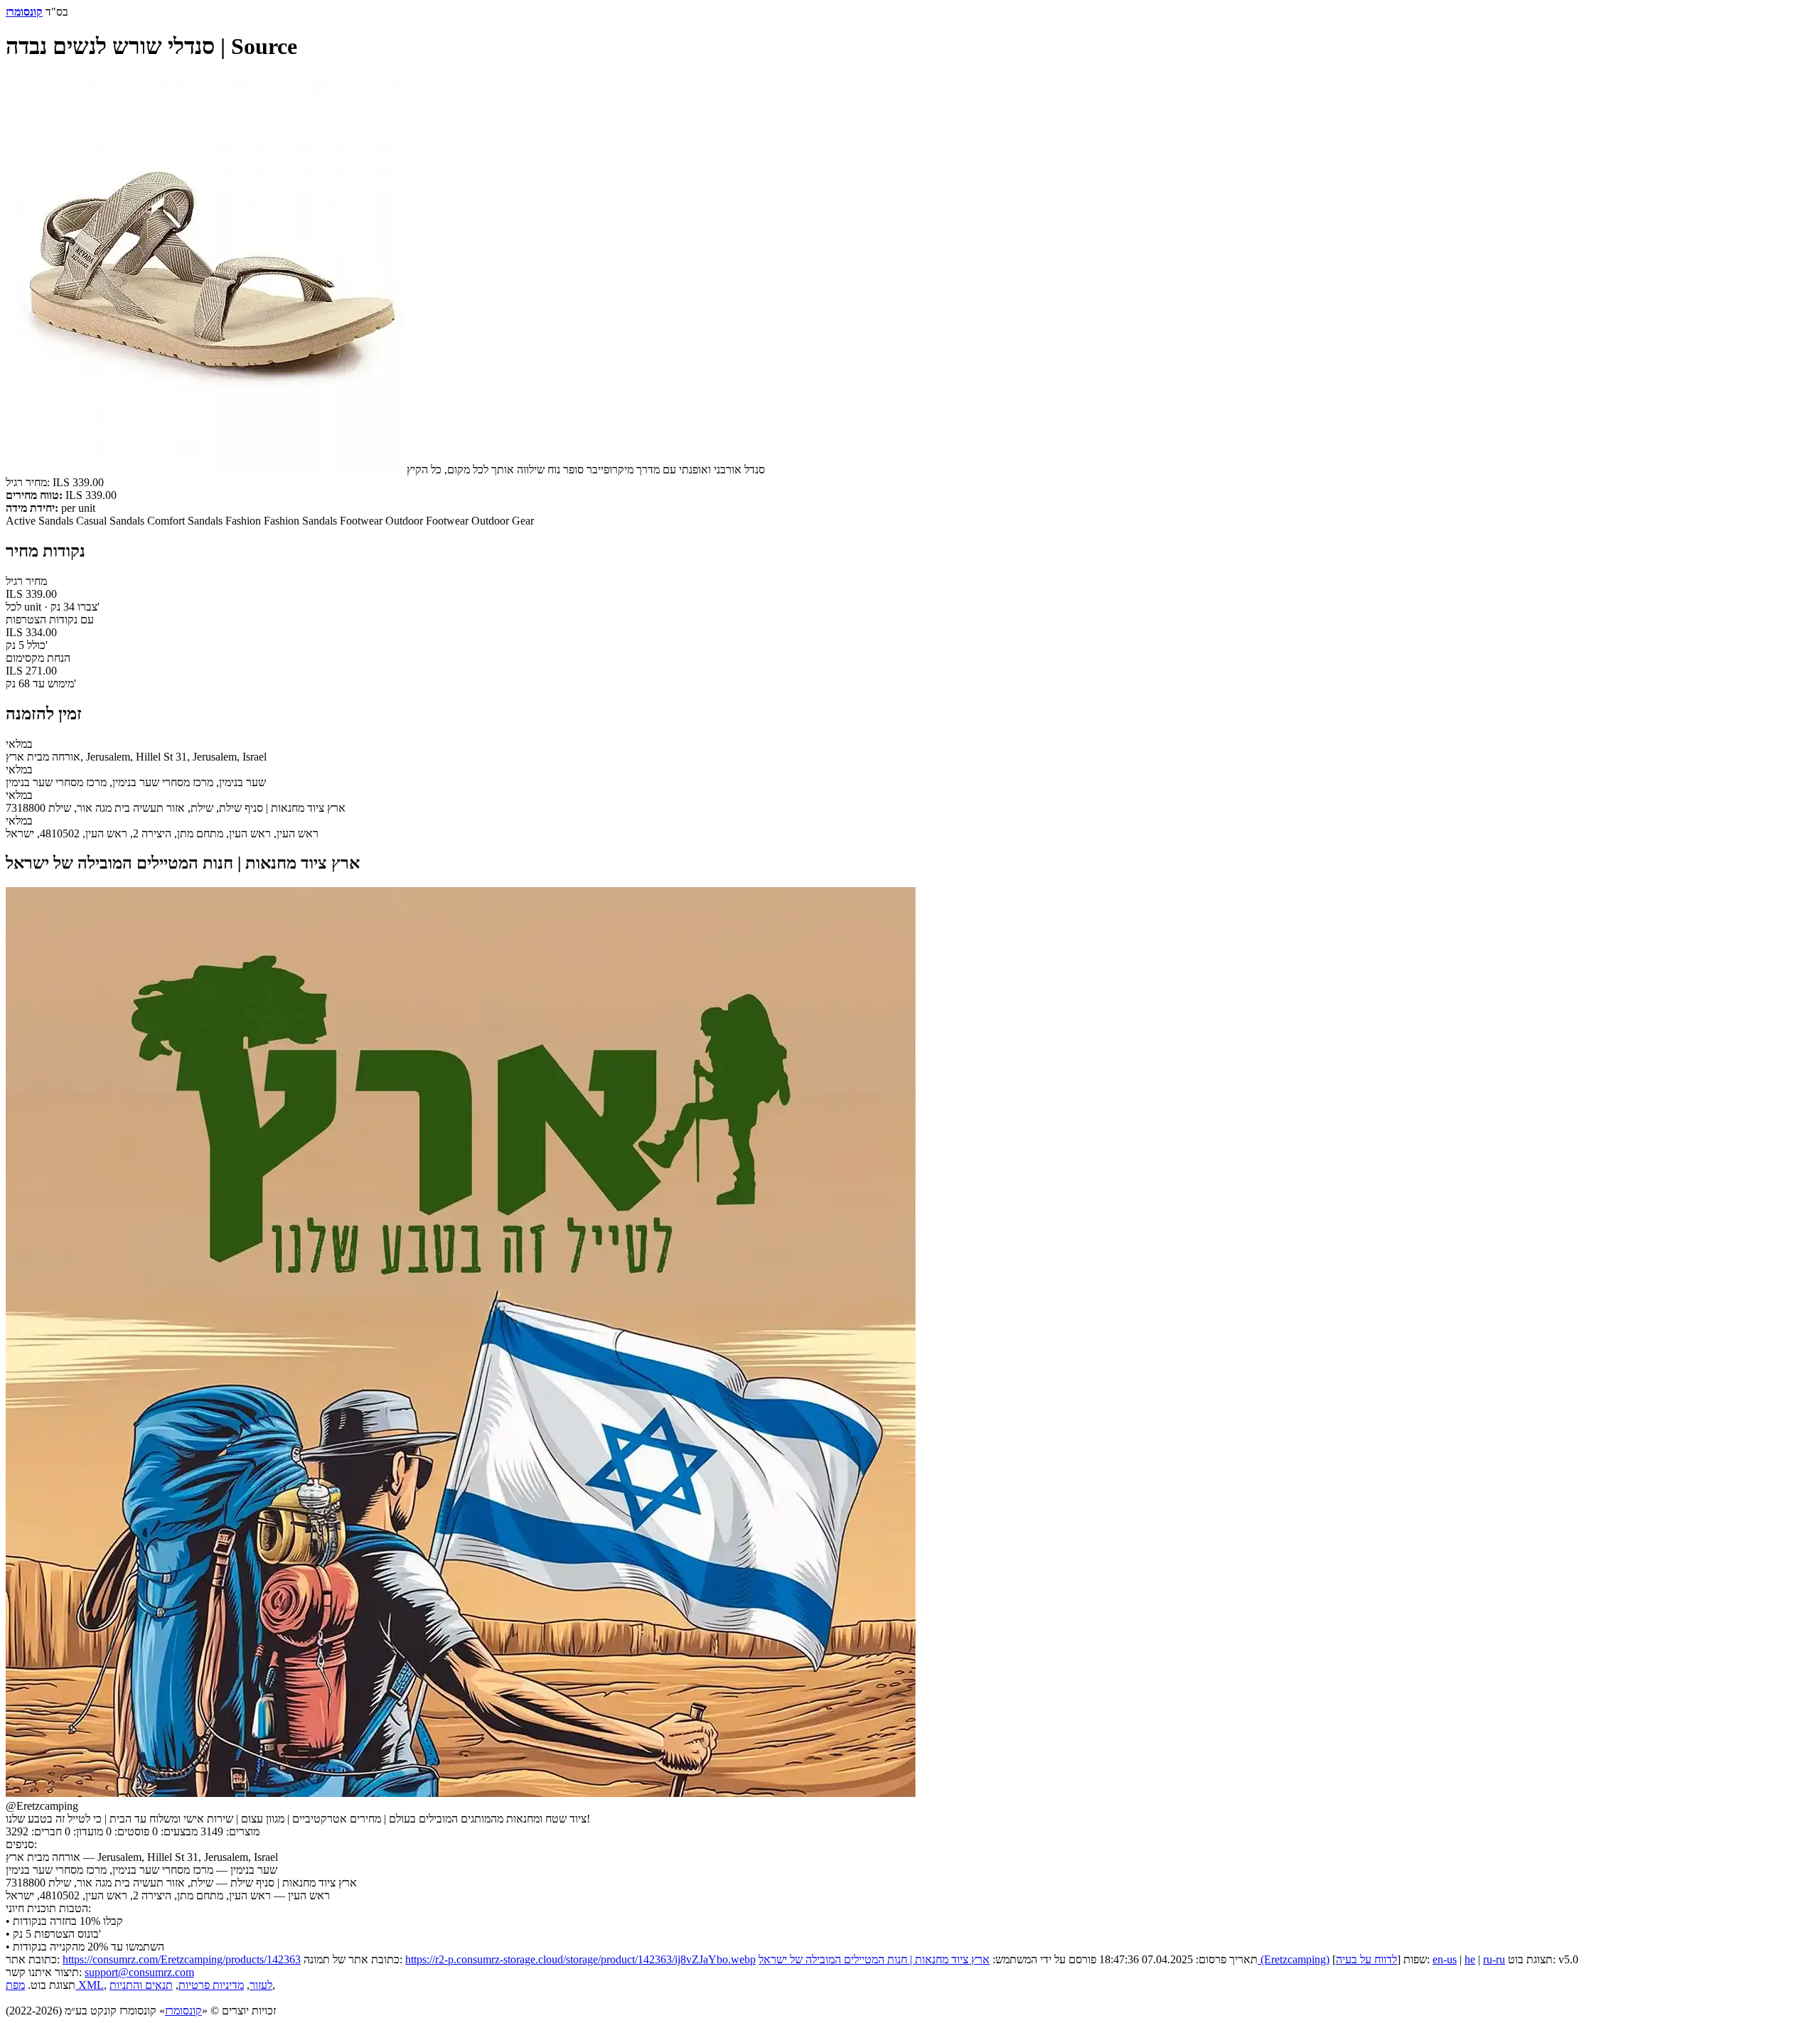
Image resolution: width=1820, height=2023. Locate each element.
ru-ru (1494, 1959)
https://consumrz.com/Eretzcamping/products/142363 (182, 1959)
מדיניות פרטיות (211, 1985)
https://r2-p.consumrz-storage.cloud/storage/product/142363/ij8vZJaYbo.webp (580, 1959)
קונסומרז (183, 2011)
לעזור (261, 1985)
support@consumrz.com (139, 1972)
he (1470, 1959)
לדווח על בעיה (1366, 1959)
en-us (1445, 1959)
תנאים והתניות (141, 1985)
